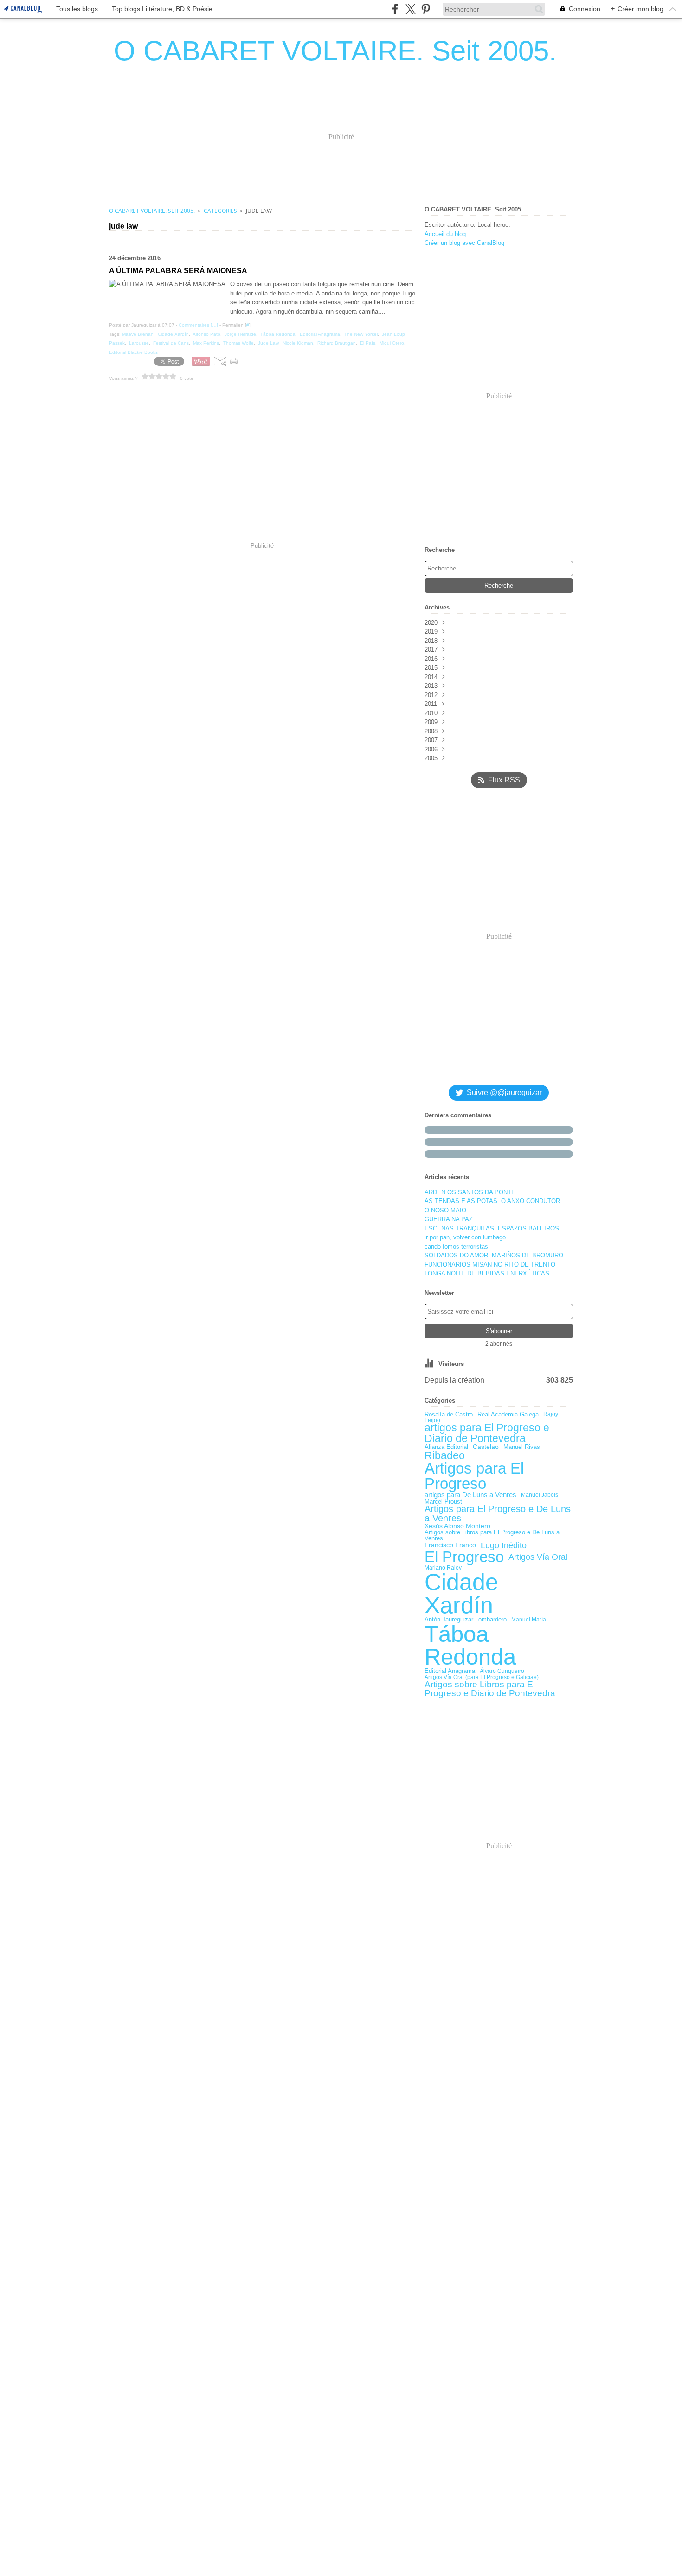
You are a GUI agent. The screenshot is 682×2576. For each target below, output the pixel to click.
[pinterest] (426, 9)
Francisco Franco (450, 1545)
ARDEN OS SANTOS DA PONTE (470, 1192)
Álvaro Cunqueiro (502, 1671)
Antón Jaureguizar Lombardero (466, 1620)
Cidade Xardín (461, 1594)
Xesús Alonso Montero (457, 1526)
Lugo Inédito (504, 1546)
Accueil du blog (445, 234)
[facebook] (395, 9)
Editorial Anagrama (450, 1671)
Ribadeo (445, 1456)
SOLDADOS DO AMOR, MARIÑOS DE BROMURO (494, 1255)
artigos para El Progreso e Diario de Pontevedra (487, 1433)
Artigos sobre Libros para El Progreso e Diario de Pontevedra (490, 1689)
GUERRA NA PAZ (449, 1219)
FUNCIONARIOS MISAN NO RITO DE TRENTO (490, 1265)
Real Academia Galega (508, 1414)
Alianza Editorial (446, 1447)
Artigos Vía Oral (538, 1557)
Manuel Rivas (522, 1447)
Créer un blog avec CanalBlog (464, 243)
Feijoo (432, 1420)
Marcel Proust (443, 1502)
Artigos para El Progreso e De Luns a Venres (498, 1514)
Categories (220, 211)
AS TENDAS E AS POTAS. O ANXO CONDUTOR (492, 1201)
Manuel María (529, 1620)
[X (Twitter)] (410, 9)
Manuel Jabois (540, 1495)
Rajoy (551, 1414)
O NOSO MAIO (445, 1210)
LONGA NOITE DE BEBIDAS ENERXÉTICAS (487, 1273)
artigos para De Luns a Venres (470, 1495)
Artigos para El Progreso (474, 1476)
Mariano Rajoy (443, 1568)
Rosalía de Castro (449, 1414)
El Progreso (464, 1557)
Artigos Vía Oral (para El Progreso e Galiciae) (482, 1677)
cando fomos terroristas (456, 1246)
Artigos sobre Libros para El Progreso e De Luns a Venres (492, 1536)
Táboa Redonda (470, 1646)
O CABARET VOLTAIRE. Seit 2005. (152, 211)
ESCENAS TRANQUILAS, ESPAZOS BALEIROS (492, 1228)
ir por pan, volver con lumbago (465, 1237)
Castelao (486, 1447)
